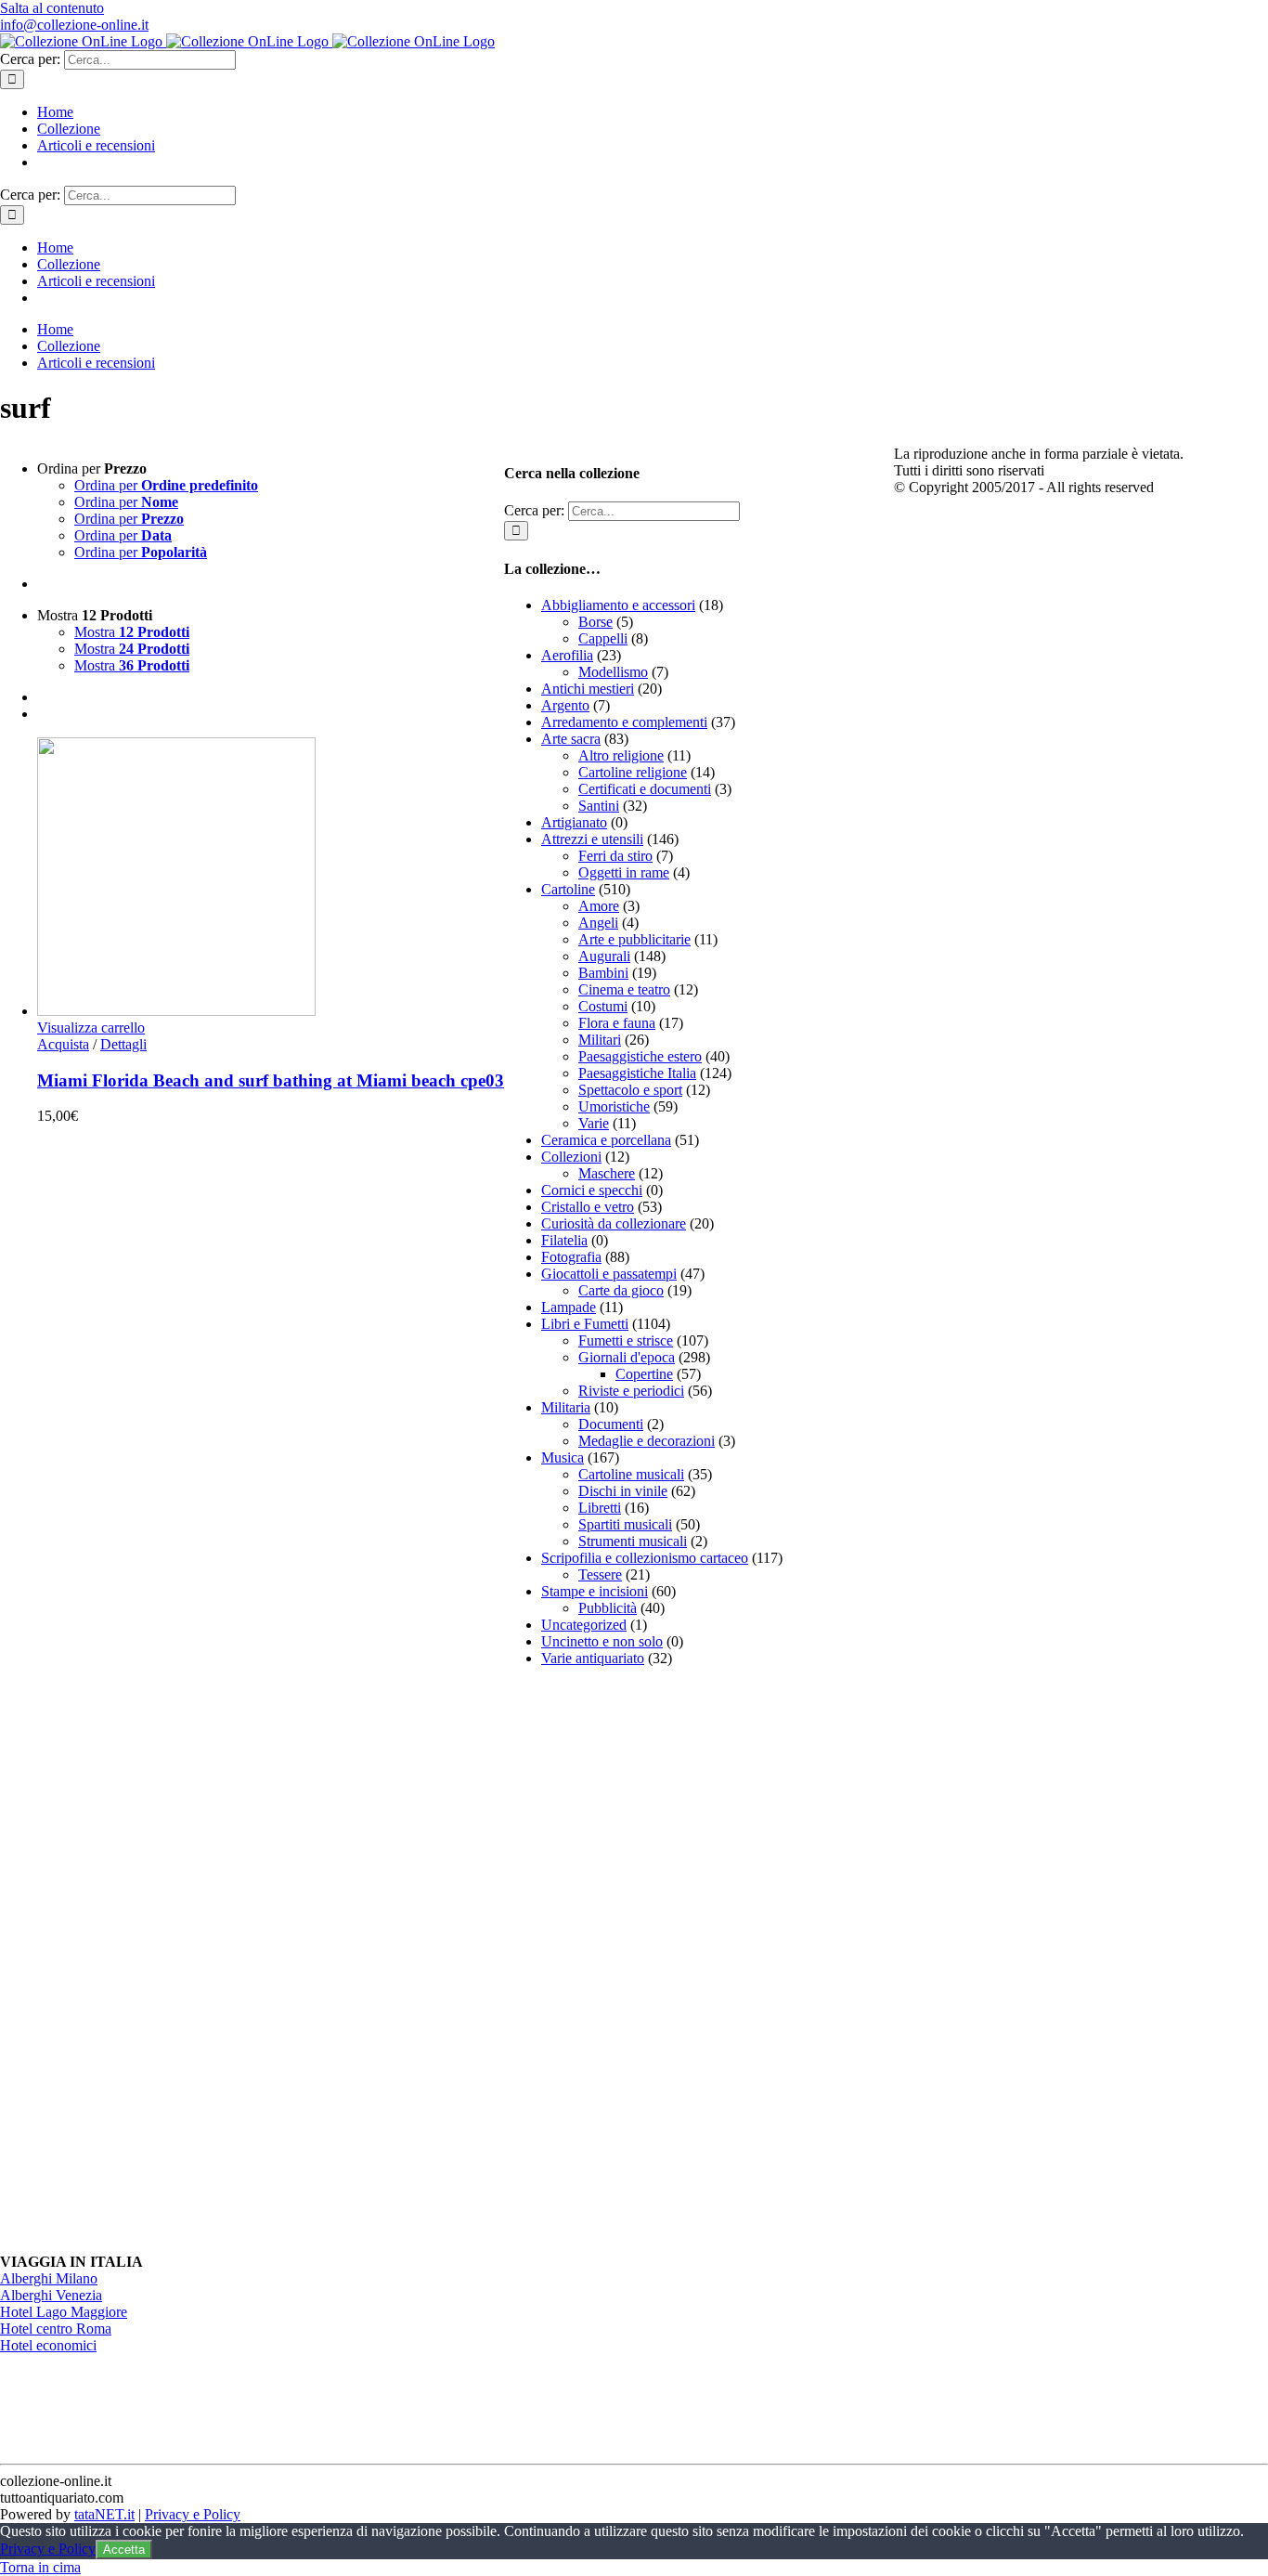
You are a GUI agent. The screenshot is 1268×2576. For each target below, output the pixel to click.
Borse (595, 622)
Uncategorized (584, 1625)
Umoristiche (614, 1106)
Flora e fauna (617, 1023)
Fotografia (571, 1257)
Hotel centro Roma (56, 2329)
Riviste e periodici (631, 1391)
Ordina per (166, 485)
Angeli (598, 923)
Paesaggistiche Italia (637, 1073)
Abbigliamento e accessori (618, 605)
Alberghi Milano (49, 2278)
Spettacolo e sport (630, 1090)
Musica (563, 1457)
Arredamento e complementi (624, 722)
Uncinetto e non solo (602, 1641)
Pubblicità (608, 1608)
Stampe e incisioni (595, 1591)
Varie (594, 1123)
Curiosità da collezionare (614, 1223)
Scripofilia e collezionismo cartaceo (645, 1558)
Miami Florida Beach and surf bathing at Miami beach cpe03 (271, 1080)
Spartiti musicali (625, 1524)
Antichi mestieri (588, 689)
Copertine (644, 1374)
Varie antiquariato (593, 1658)
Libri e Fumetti (585, 1324)
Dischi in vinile (623, 1491)
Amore (599, 906)
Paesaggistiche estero (640, 1056)
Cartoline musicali (631, 1474)
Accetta (124, 2550)
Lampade (569, 1307)
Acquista (63, 1044)
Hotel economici (48, 2345)
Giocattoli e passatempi (609, 1274)
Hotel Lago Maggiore (64, 2312)
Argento (565, 705)
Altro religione (621, 755)
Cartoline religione (633, 772)
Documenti (611, 1424)
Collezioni (571, 1157)
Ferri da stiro (615, 856)
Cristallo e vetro (588, 1207)
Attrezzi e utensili (592, 839)
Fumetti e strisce (626, 1340)
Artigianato (574, 822)
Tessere (600, 1574)
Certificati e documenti (645, 789)
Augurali (604, 956)
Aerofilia (567, 655)
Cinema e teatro (624, 989)
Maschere (607, 1173)
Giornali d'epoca (627, 1357)
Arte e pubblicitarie (634, 939)
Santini (599, 806)
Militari (600, 1040)
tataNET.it (104, 2514)
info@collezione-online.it (74, 25)
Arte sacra (571, 739)
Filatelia (564, 1240)
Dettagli (123, 1044)
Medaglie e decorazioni (647, 1441)
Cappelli (603, 638)
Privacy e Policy (193, 2514)
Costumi (603, 1006)
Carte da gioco (621, 1290)
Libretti (600, 1508)
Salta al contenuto (52, 8)
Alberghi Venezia (51, 2295)
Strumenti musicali (633, 1541)
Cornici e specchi (592, 1190)
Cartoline (568, 889)
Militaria (566, 1407)
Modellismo (613, 672)
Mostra (132, 632)
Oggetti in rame (624, 872)
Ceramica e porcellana (606, 1140)
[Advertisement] (643, 1960)
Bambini (603, 973)
